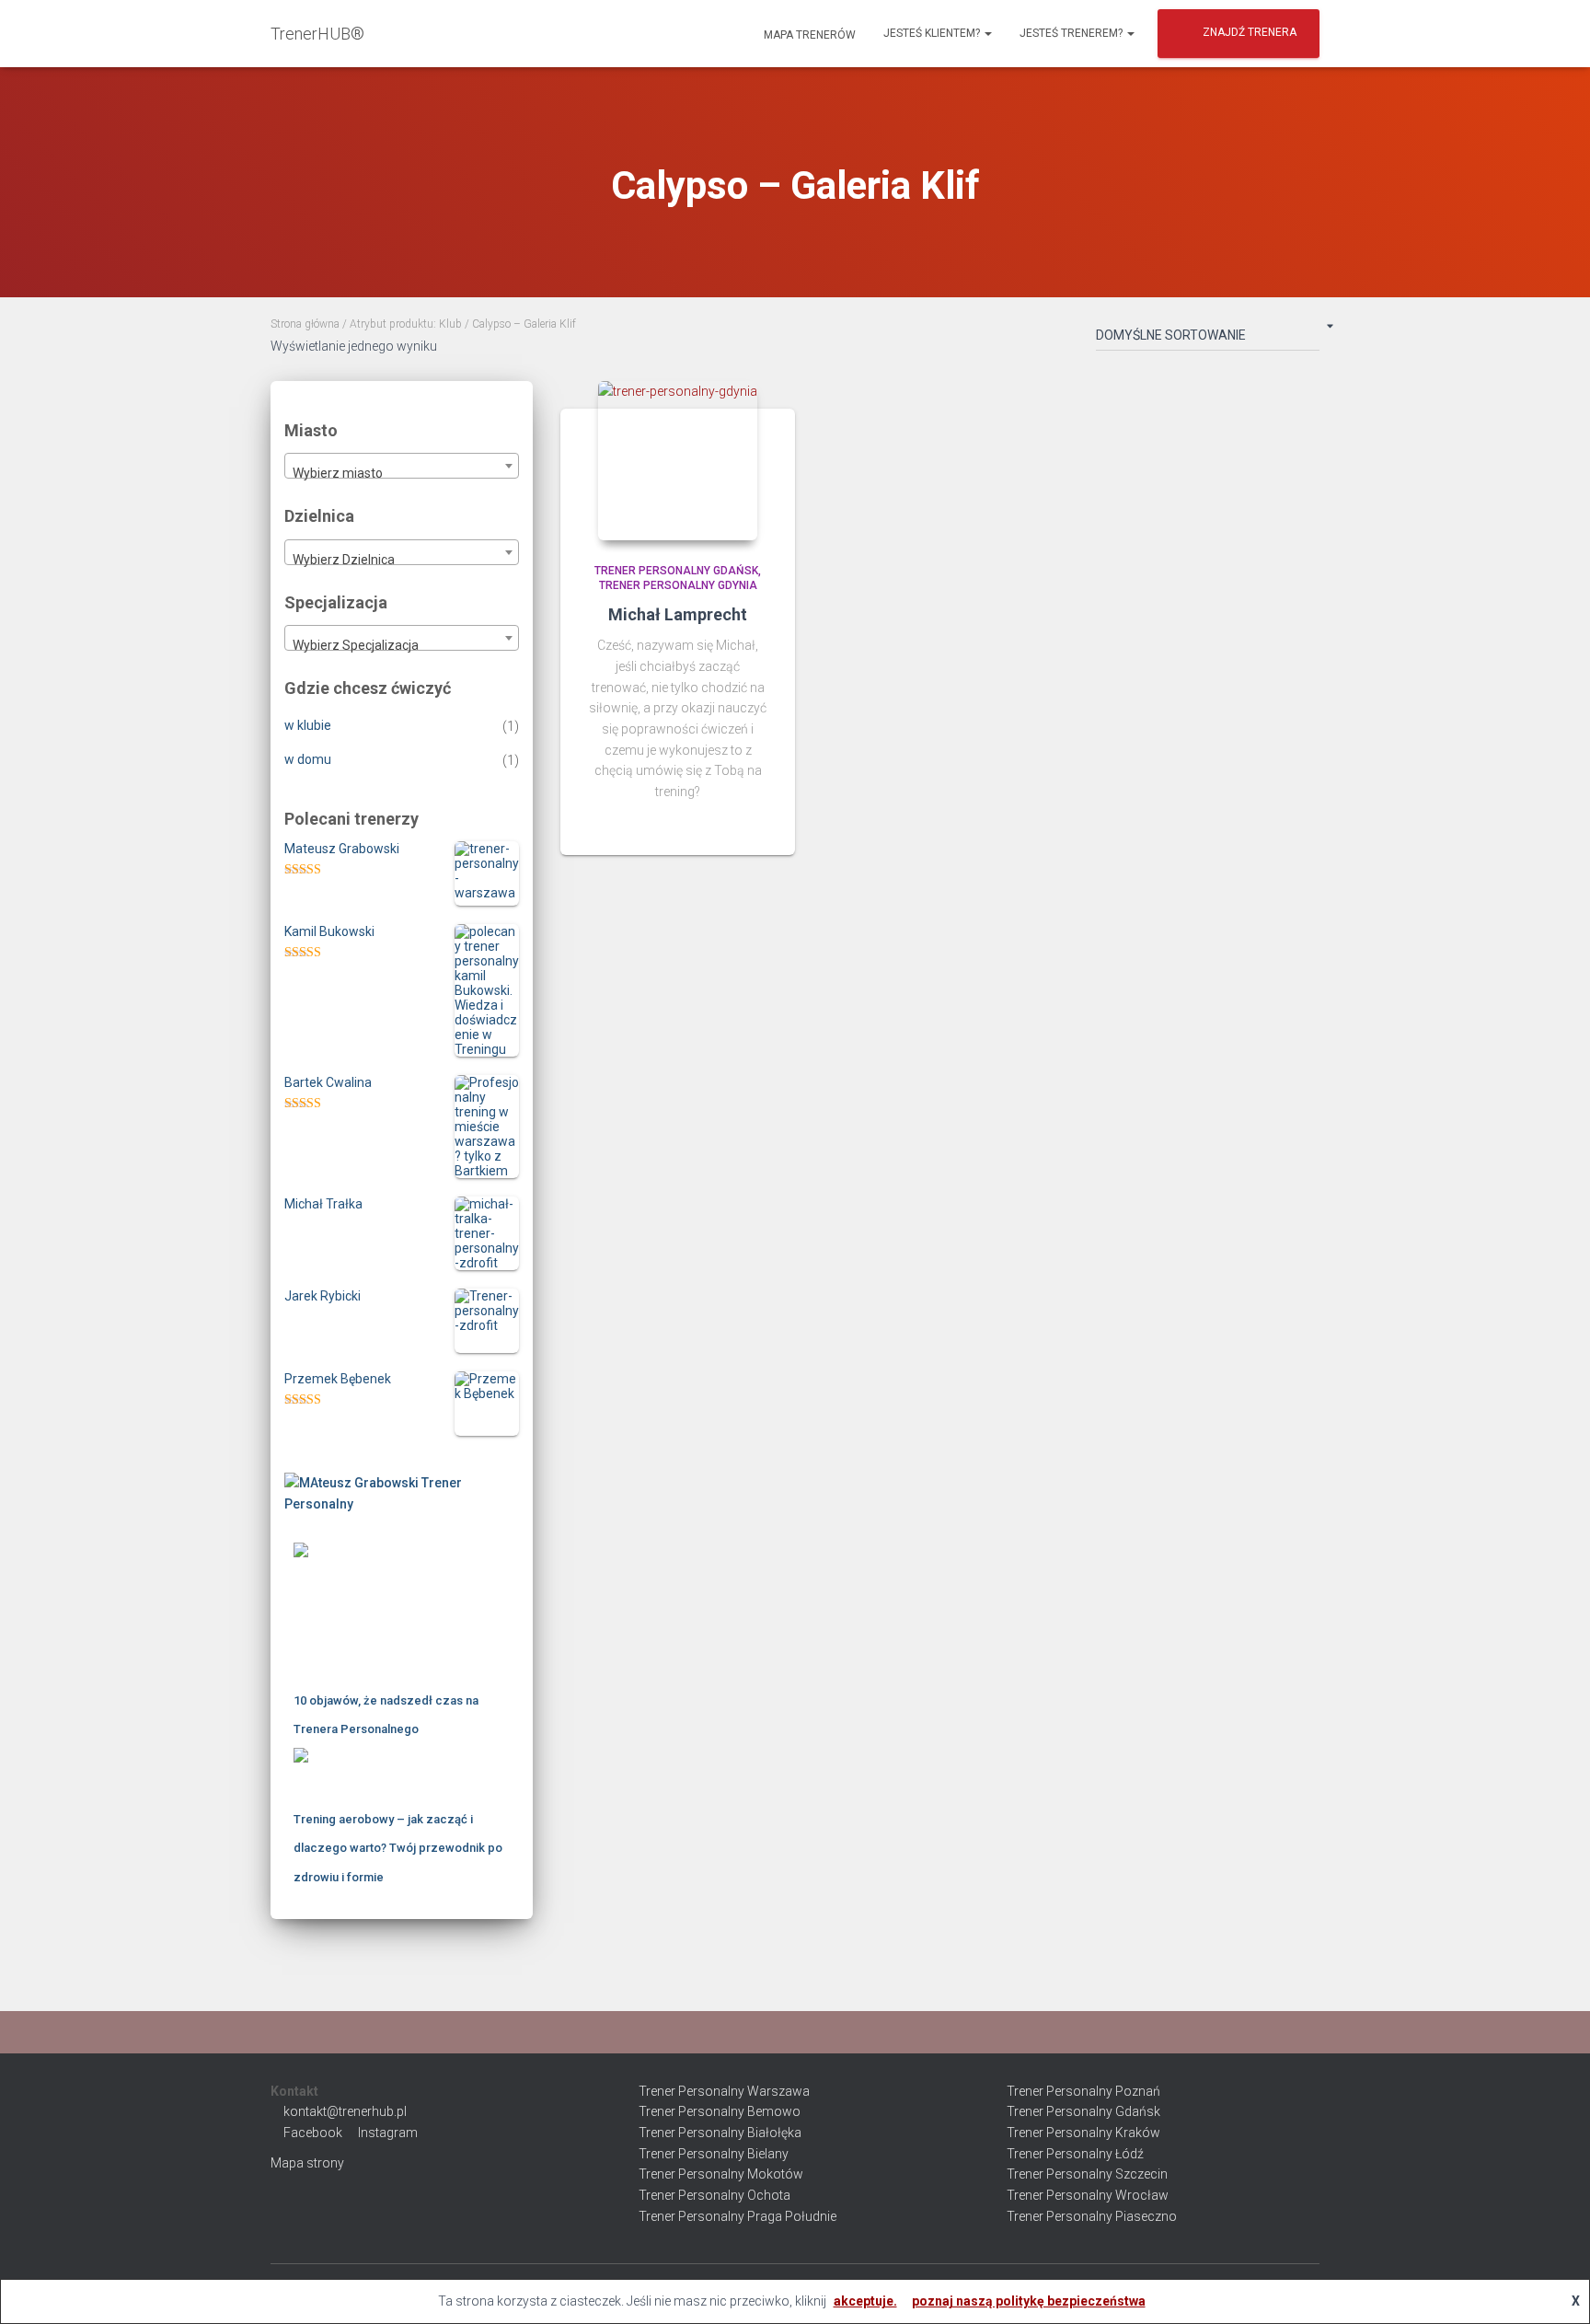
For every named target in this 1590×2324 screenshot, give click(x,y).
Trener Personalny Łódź (1075, 2154)
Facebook (313, 2133)
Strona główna (305, 324)
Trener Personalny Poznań (1083, 2091)
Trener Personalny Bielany (714, 2154)
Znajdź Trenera (1250, 32)
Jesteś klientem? (933, 33)
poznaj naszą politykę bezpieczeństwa (1029, 2301)
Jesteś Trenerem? (1072, 33)
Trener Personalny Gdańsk (676, 571)
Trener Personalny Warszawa (724, 2091)
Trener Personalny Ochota (714, 2195)
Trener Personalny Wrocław (1088, 2195)
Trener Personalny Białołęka (720, 2133)
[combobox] (402, 466)
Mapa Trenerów (808, 35)
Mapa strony (307, 2163)
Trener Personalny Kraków (1083, 2133)
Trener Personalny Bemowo (720, 2111)
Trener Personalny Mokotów (721, 2174)
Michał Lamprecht (678, 614)
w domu (308, 759)
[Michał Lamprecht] (678, 461)
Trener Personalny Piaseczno (1092, 2216)
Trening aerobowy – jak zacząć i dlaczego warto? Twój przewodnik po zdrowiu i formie (398, 1848)
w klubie (308, 725)
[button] (987, 33)
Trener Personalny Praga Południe (737, 2216)
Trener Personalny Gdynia (678, 585)
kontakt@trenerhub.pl (345, 2111)
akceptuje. (865, 2301)
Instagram (388, 2133)
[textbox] (402, 473)
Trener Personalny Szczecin (1087, 2174)
